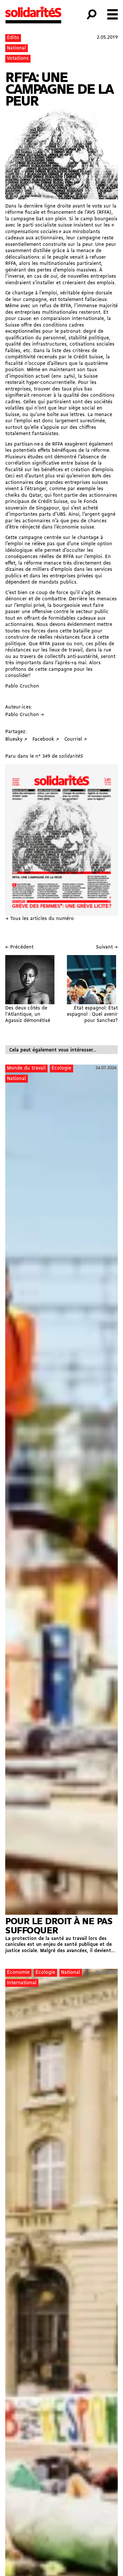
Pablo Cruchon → (25, 715)
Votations (18, 59)
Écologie (61, 1068)
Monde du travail (26, 1068)
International (22, 1983)
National (16, 48)
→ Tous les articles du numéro (40, 919)
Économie (18, 1973)
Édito (13, 38)
